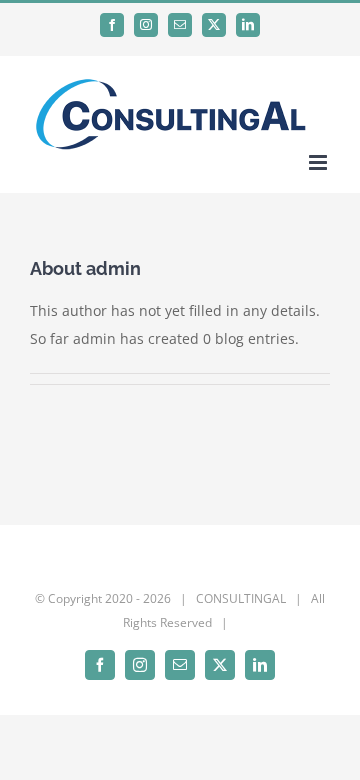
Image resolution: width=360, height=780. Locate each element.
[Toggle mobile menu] (319, 162)
